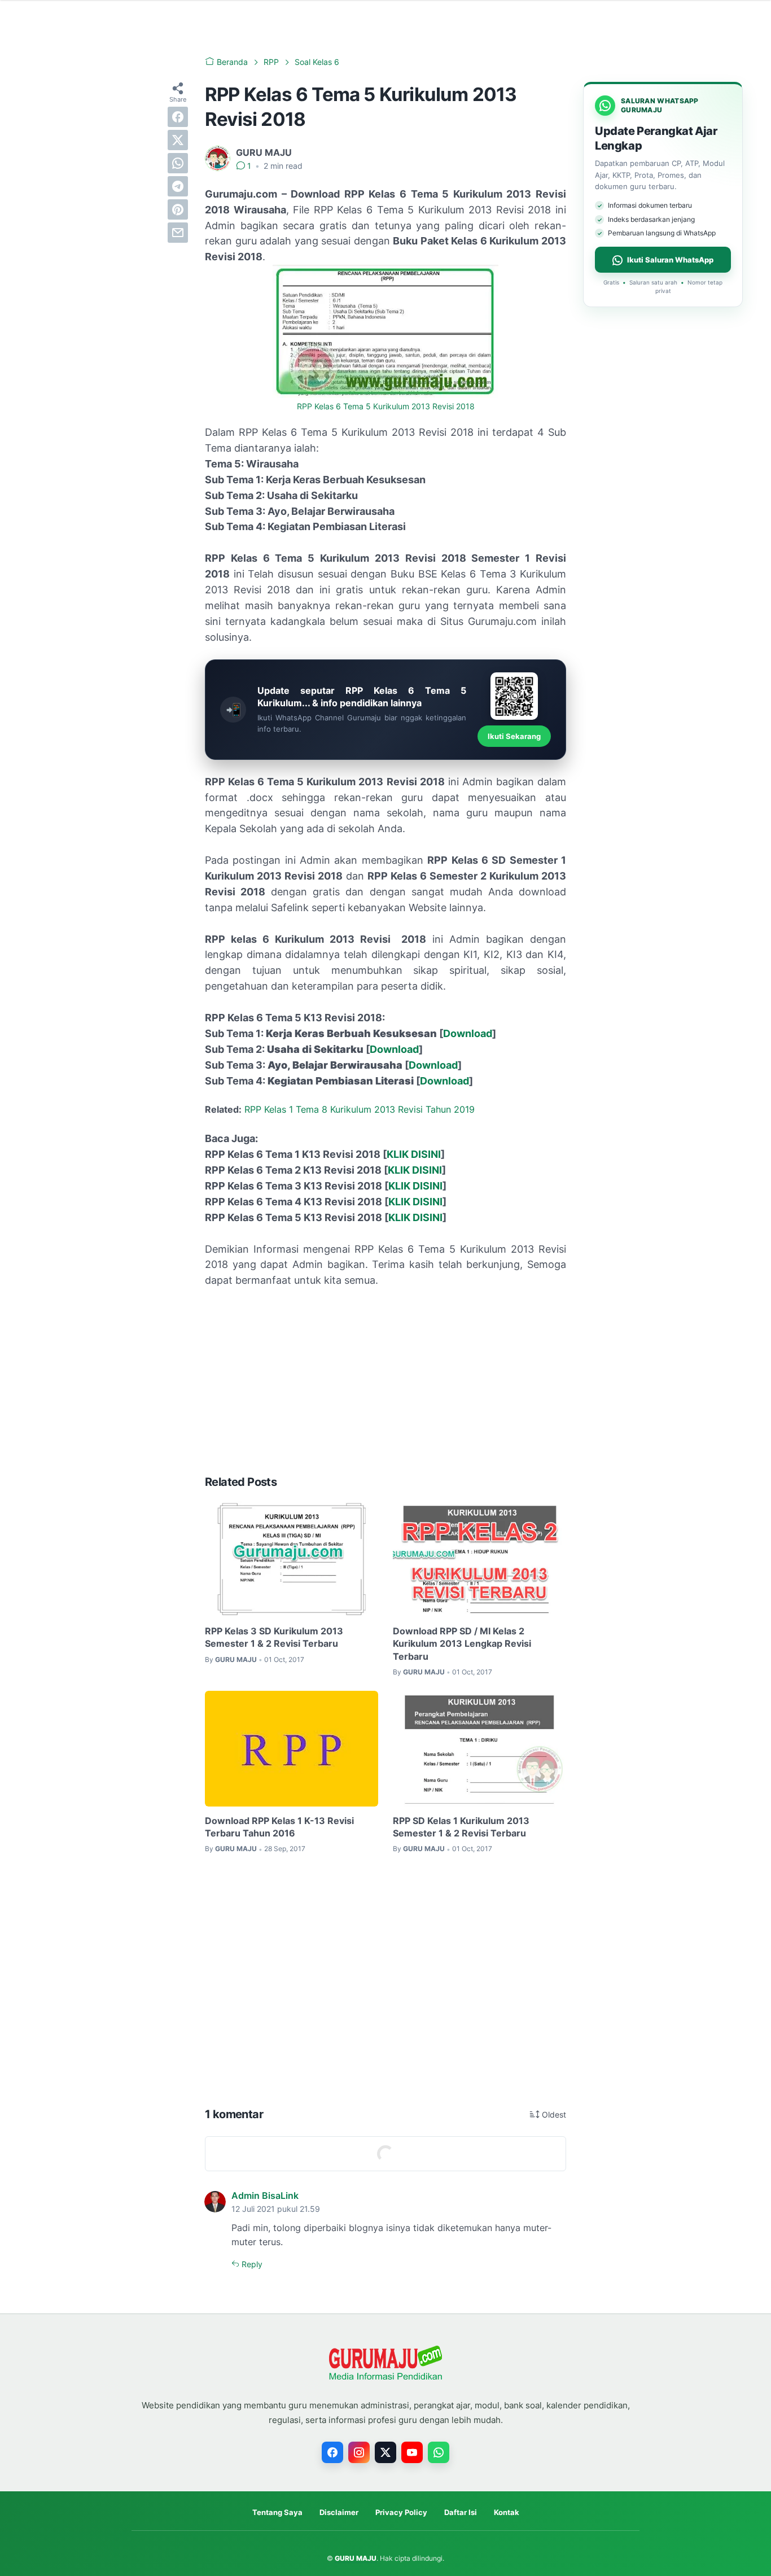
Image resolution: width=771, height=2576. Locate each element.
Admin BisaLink (265, 2195)
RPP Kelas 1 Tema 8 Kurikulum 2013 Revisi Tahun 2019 (360, 1109)
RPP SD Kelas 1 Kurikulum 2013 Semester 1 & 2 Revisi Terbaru (461, 1827)
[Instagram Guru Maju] (359, 2452)
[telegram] (178, 186)
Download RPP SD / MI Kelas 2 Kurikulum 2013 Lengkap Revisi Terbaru (462, 1644)
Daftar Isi (461, 2512)
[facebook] (178, 117)
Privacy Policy (401, 2512)
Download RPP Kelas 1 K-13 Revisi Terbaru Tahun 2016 (279, 1827)
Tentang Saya (277, 2512)
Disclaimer (339, 2512)
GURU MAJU (356, 2558)
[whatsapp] (178, 163)
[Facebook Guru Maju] (332, 2452)
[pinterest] (178, 209)
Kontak (507, 2512)
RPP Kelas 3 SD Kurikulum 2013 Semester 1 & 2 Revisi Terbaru (274, 1637)
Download (468, 1033)
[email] (178, 233)
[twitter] (178, 140)
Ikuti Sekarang (514, 736)
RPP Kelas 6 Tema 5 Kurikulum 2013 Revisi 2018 (386, 406)
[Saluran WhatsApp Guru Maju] (439, 2452)
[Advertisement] (385, 1381)
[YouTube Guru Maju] (412, 2452)
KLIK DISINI (414, 1154)
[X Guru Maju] (385, 2452)
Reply (251, 2264)
